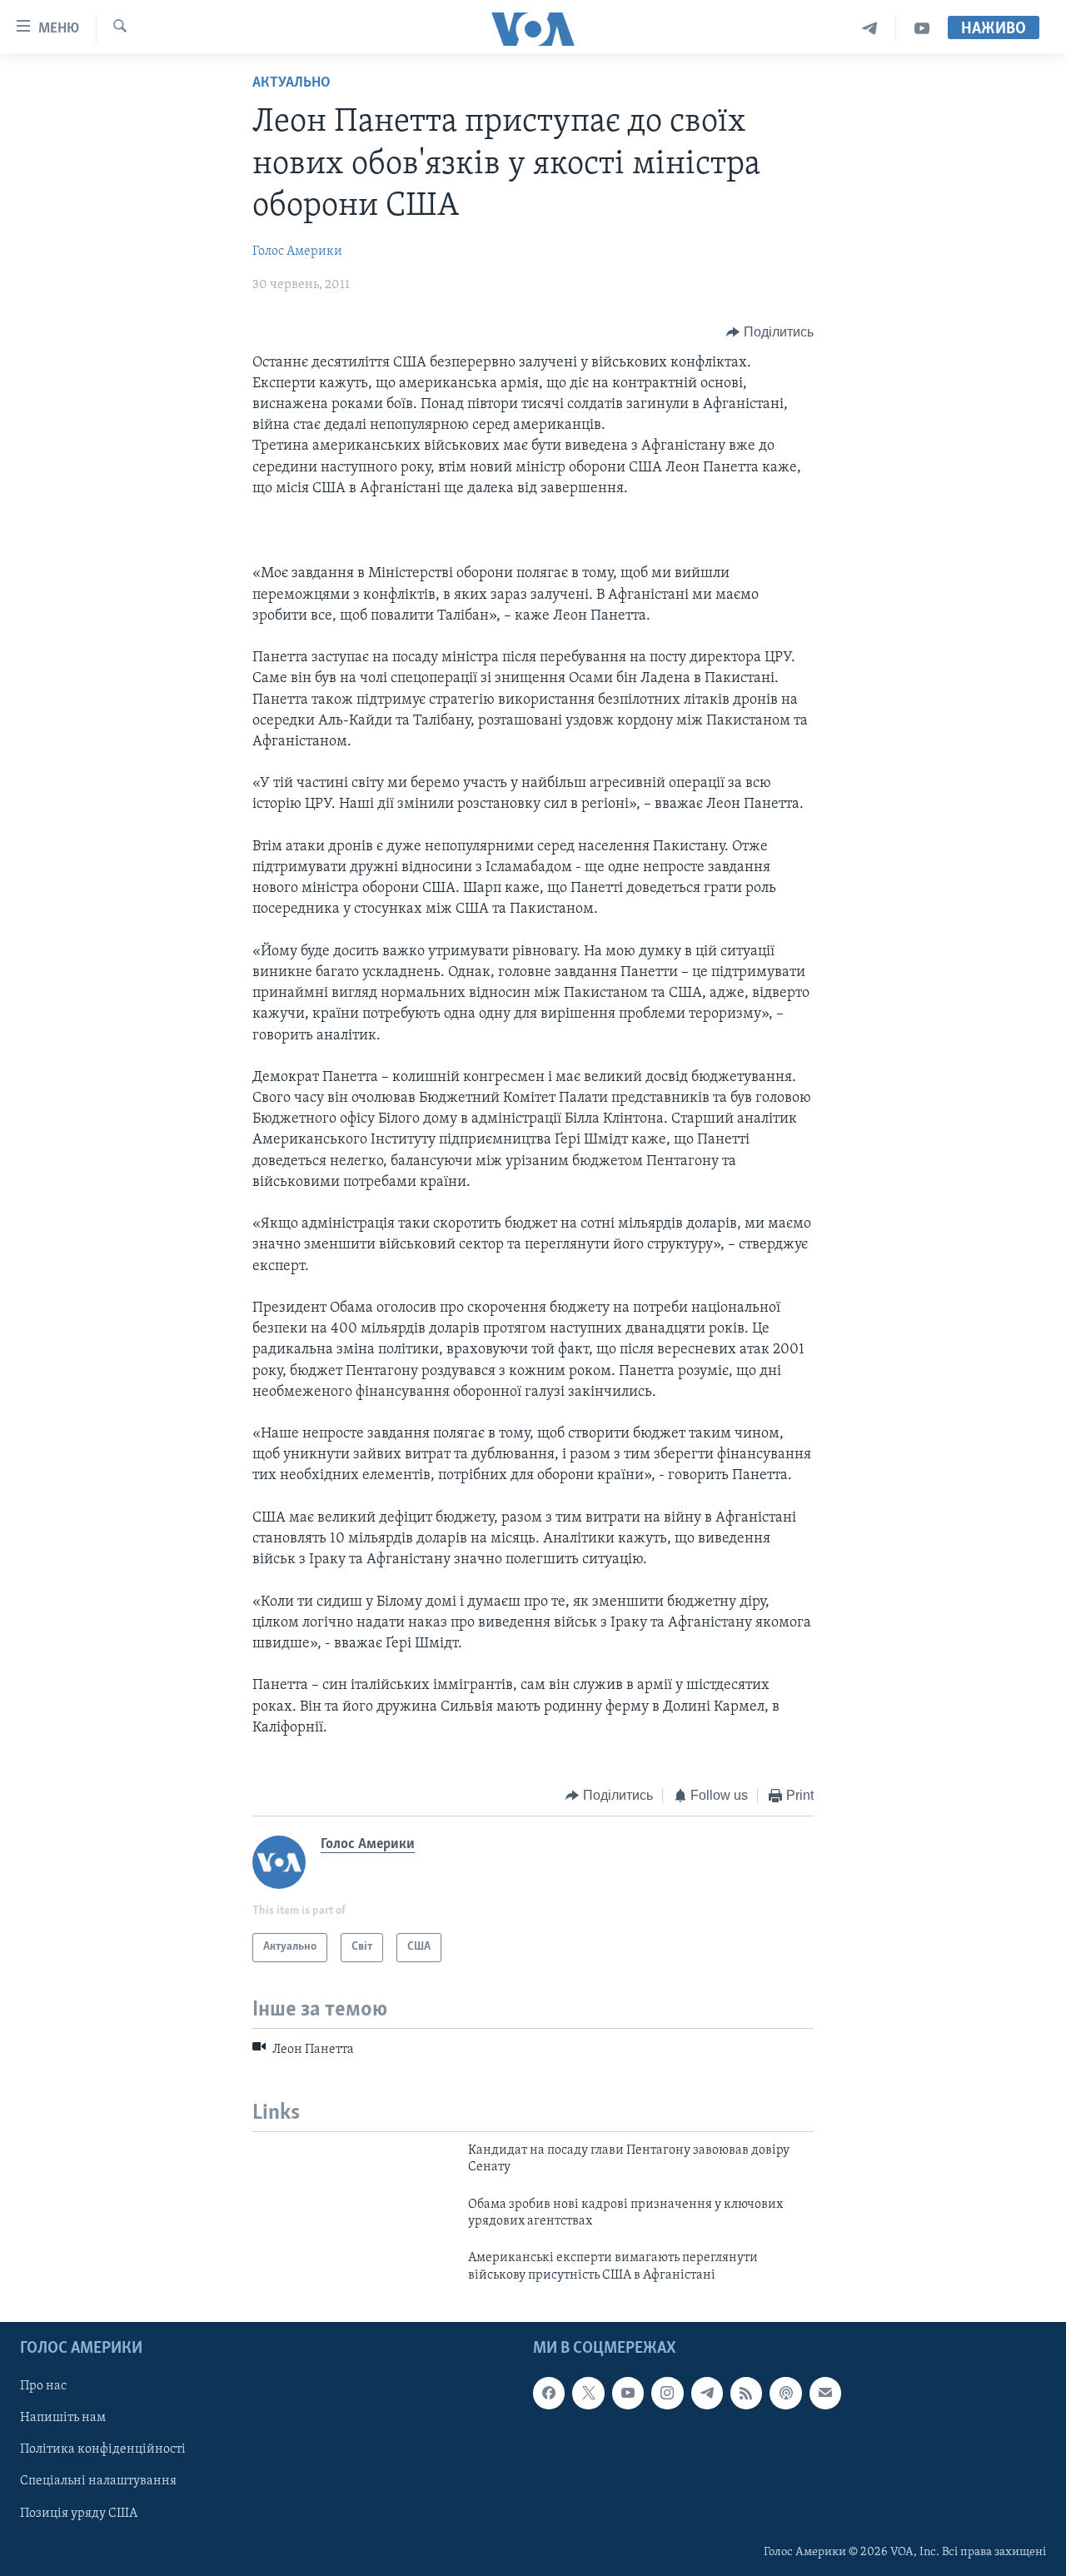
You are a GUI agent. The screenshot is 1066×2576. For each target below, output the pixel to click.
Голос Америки (297, 252)
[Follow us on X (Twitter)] (588, 2393)
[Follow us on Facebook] (549, 2393)
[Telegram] (870, 29)
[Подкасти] (785, 2393)
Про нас (43, 2386)
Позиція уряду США (79, 2514)
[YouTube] (922, 29)
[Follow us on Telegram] (707, 2393)
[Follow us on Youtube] (628, 2393)
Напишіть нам (63, 2419)
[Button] (770, 332)
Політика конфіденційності (103, 2450)
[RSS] (746, 2393)
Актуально (291, 83)
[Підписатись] (825, 2393)
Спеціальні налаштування (98, 2482)
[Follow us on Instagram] (667, 2393)
